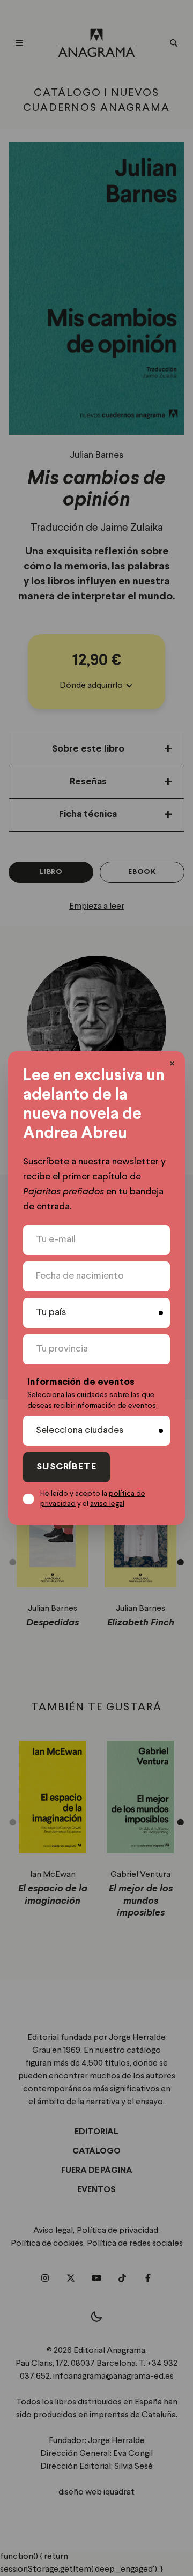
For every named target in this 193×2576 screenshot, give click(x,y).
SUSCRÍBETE (66, 1467)
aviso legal (107, 1504)
